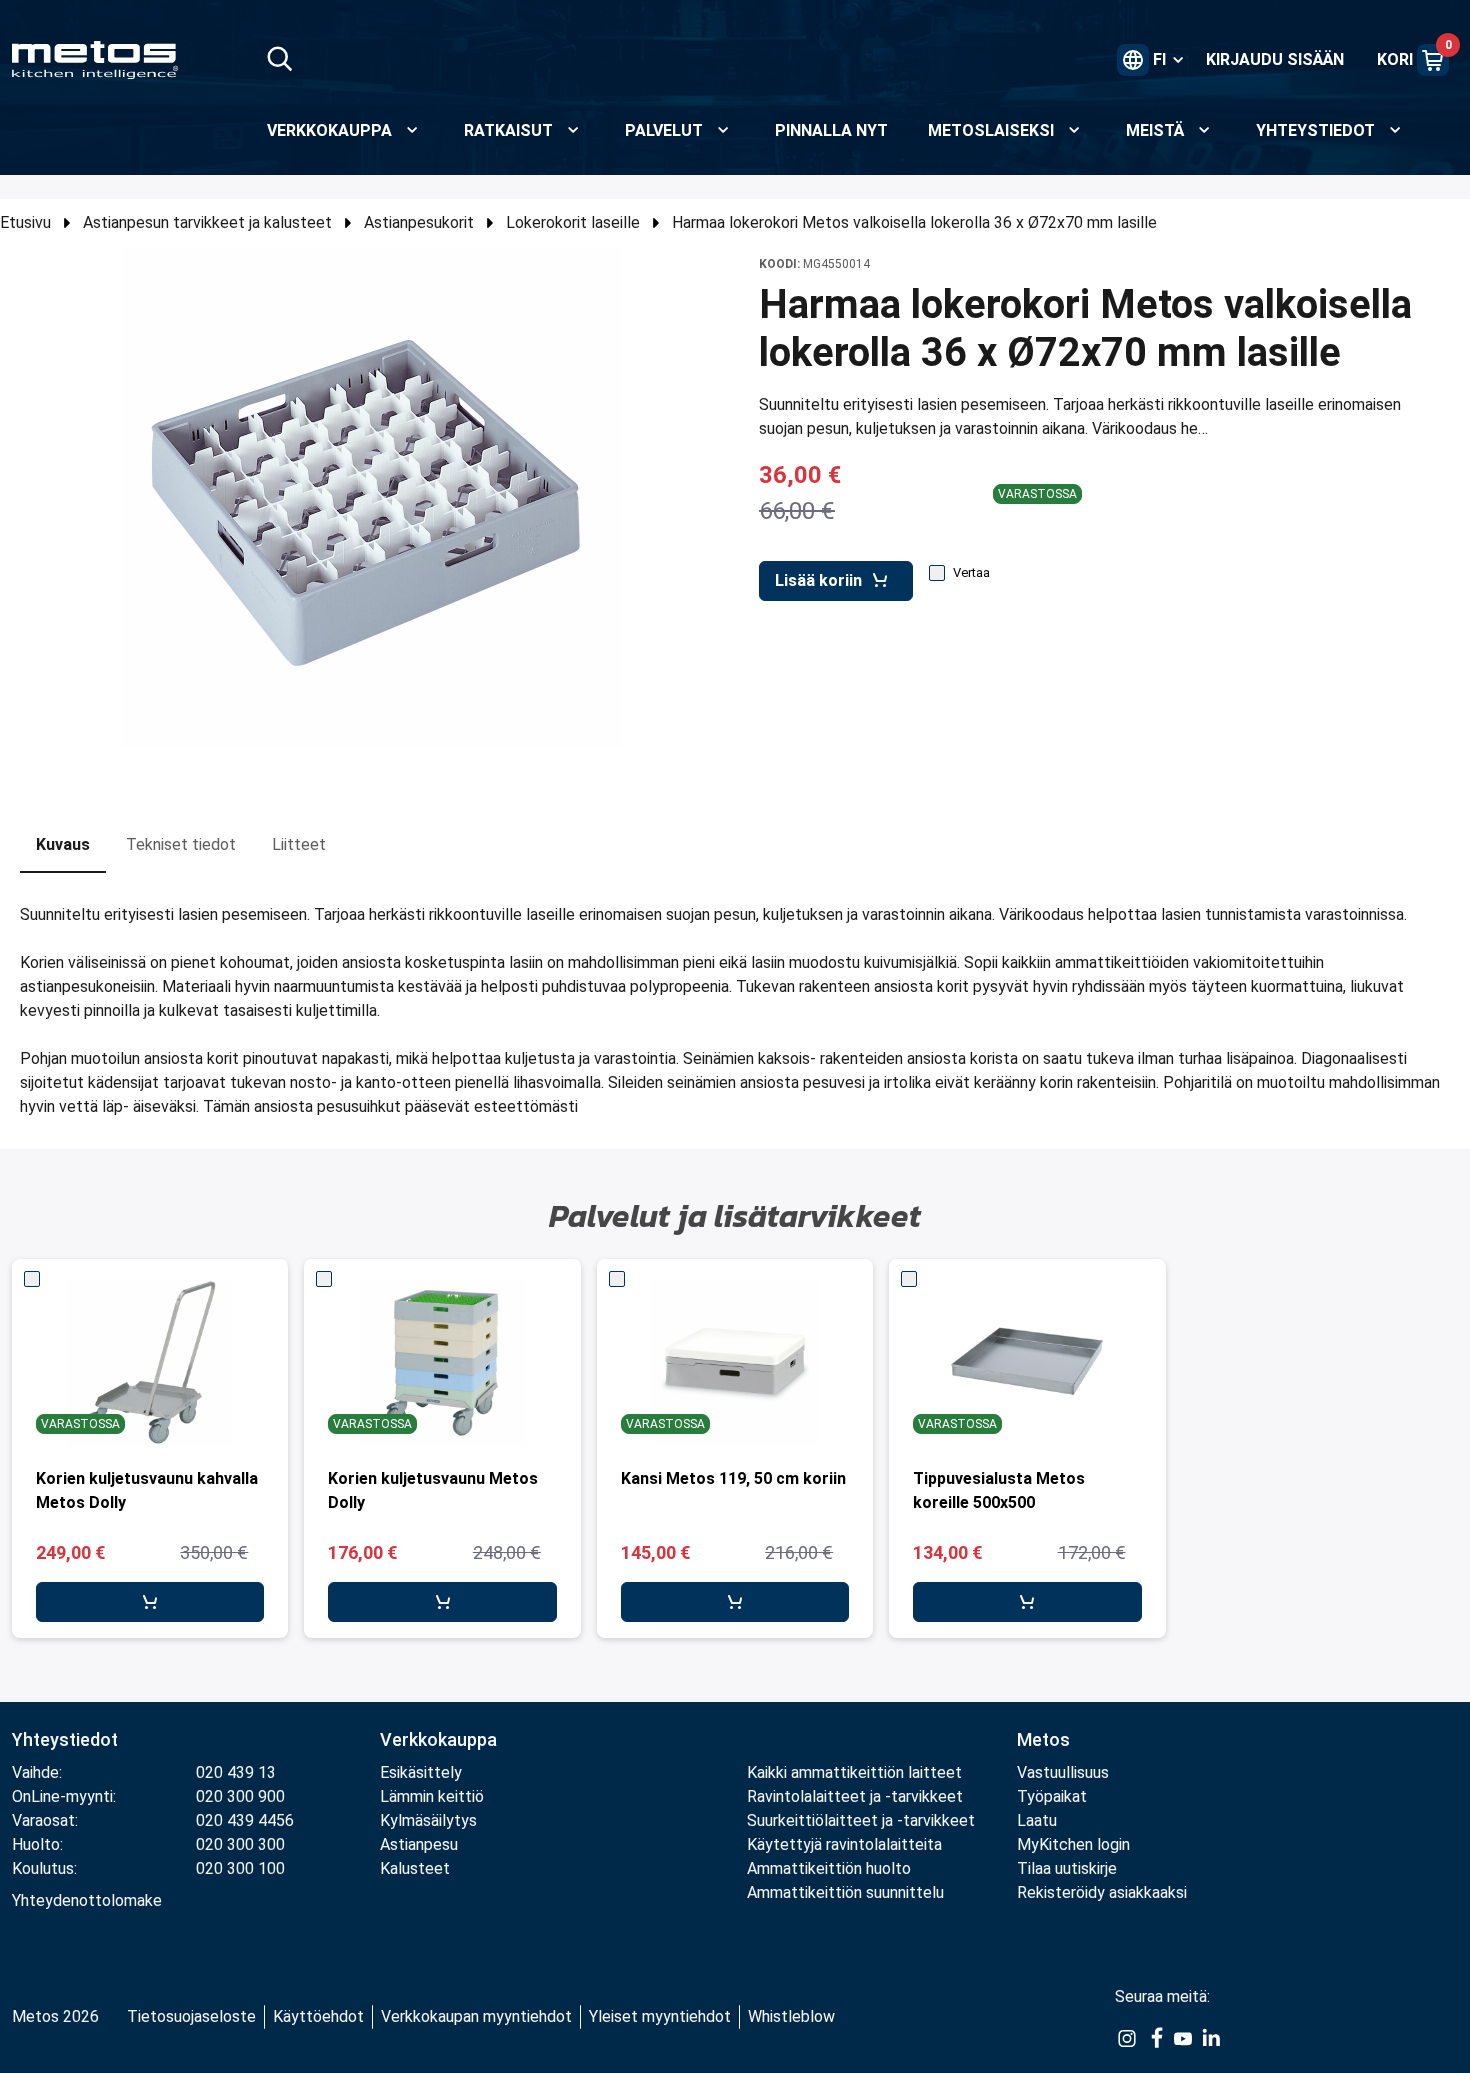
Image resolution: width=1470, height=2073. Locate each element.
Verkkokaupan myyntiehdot (476, 2016)
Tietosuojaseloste (191, 2016)
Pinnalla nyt (831, 130)
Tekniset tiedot (181, 844)
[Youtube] (1183, 2037)
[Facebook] (1155, 2037)
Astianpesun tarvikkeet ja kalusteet (207, 222)
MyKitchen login (1073, 1844)
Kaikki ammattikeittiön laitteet (854, 1772)
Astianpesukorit (419, 222)
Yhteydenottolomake (87, 1900)
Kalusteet (415, 1868)
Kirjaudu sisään (1275, 59)
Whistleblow (791, 2016)
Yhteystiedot (65, 1739)
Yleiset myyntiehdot (660, 2016)
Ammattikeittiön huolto (829, 1868)
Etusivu (25, 222)
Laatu (1037, 1820)
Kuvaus (63, 844)
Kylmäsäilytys (428, 1820)
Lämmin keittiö (432, 1796)
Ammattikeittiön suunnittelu (845, 1892)
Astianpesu (419, 1844)
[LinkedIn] (1211, 2037)
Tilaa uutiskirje (1067, 1868)
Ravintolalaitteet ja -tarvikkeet (855, 1796)
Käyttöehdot (318, 2016)
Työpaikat (1052, 1796)
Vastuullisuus (1063, 1772)
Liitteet (299, 844)
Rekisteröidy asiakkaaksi (1102, 1892)
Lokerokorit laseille (573, 222)
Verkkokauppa (438, 1739)
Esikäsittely (421, 1772)
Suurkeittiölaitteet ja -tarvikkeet (861, 1820)
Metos (1043, 1739)
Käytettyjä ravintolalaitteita (844, 1844)
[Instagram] (1127, 2037)
